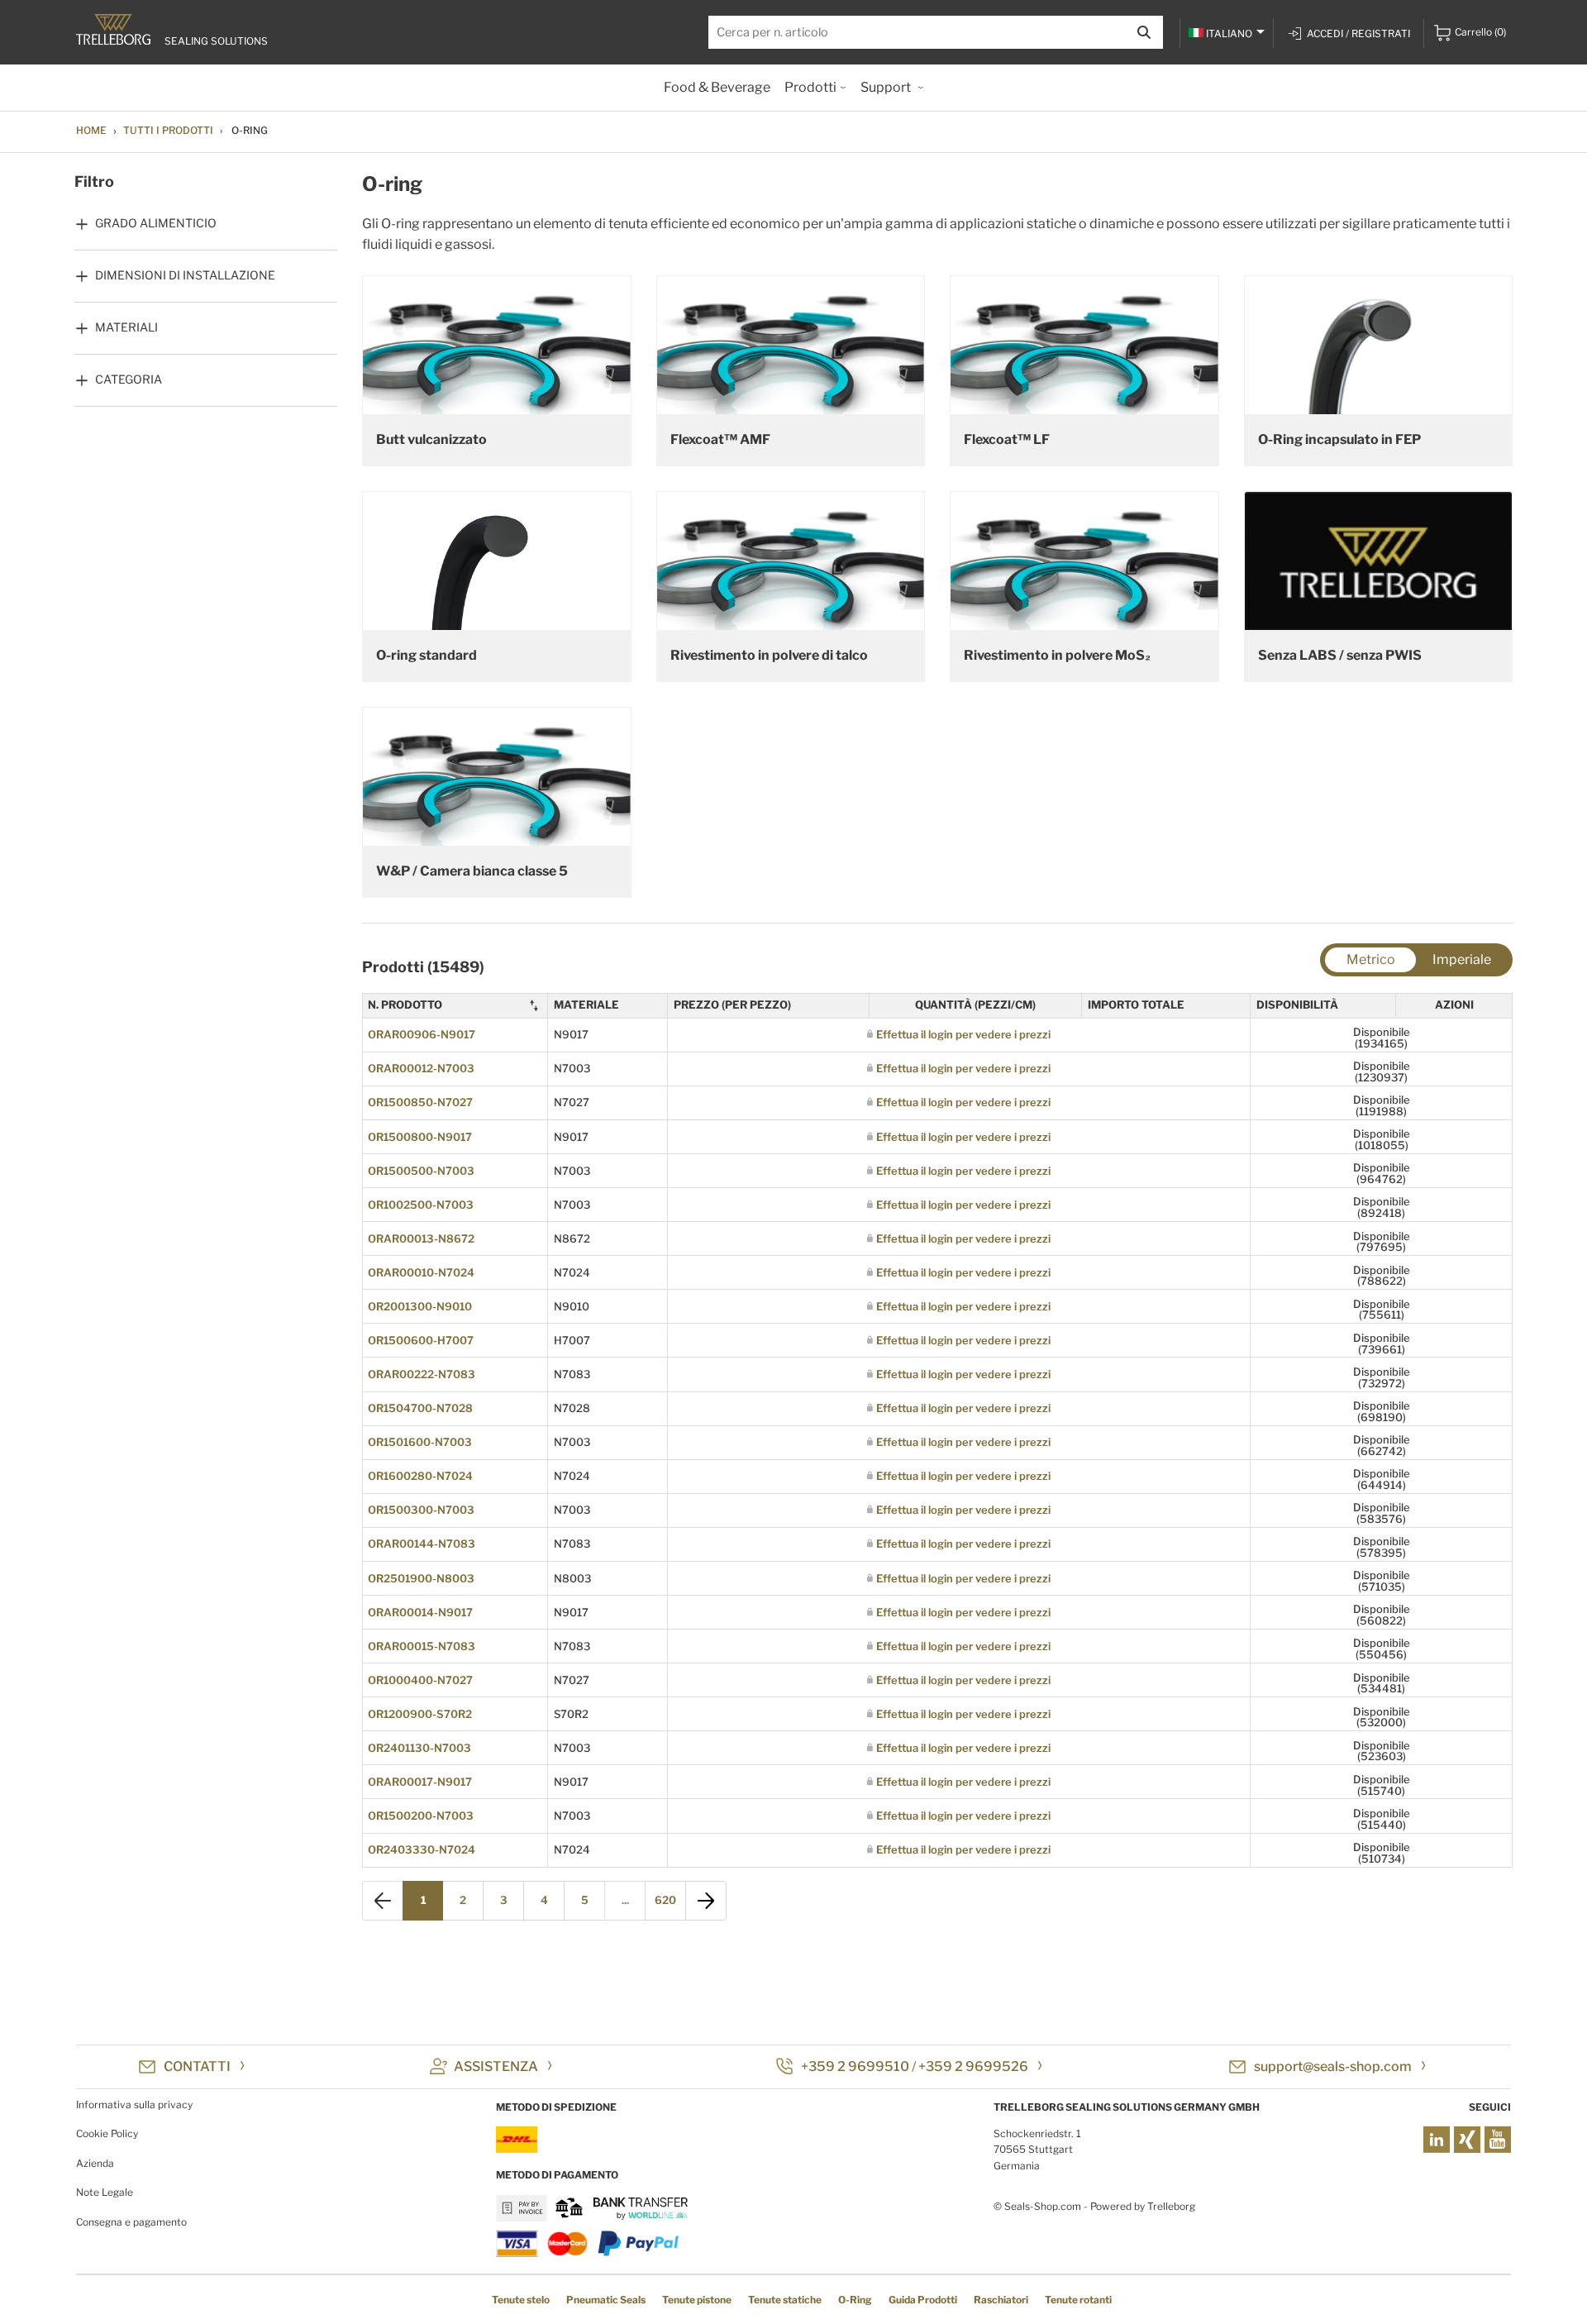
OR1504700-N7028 (420, 1408)
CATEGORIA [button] (129, 379)
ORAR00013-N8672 (421, 1238)
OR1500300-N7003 (421, 1510)
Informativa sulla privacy (134, 2104)
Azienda (95, 2163)
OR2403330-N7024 (422, 1849)
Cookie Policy (107, 2133)
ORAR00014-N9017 (420, 1612)
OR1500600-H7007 (421, 1340)
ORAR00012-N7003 (421, 1068)
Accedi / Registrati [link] (1358, 33)
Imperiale (1462, 959)
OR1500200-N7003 (421, 1816)
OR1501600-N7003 (420, 1442)
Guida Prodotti (923, 2300)
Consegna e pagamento (131, 2222)
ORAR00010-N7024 (421, 1272)
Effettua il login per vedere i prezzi (963, 1034)
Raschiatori (1001, 2300)
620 (665, 1900)
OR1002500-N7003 (421, 1205)
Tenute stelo (521, 2300)
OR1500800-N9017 (420, 1137)
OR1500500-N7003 (421, 1171)
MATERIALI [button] (126, 327)
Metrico (1371, 959)
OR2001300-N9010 (420, 1306)
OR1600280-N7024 (420, 1476)
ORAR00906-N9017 (422, 1034)
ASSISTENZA (496, 2066)
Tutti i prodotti (168, 130)
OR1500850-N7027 (420, 1102)
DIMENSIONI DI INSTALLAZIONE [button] (185, 275)
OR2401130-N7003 (419, 1748)
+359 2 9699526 (973, 2066)
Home (91, 130)
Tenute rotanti (1078, 2300)
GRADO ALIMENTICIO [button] (156, 223)
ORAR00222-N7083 (422, 1374)
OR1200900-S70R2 (420, 1714)
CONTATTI (197, 2066)
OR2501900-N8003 (421, 1578)
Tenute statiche (785, 2300)
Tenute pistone (697, 2300)
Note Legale (105, 2192)
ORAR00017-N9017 (420, 1782)
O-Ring (855, 2300)
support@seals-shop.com (1333, 2066)
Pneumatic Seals (606, 2300)
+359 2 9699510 (855, 2066)
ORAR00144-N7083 (422, 1544)
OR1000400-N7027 (420, 1680)
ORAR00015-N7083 (422, 1646)
